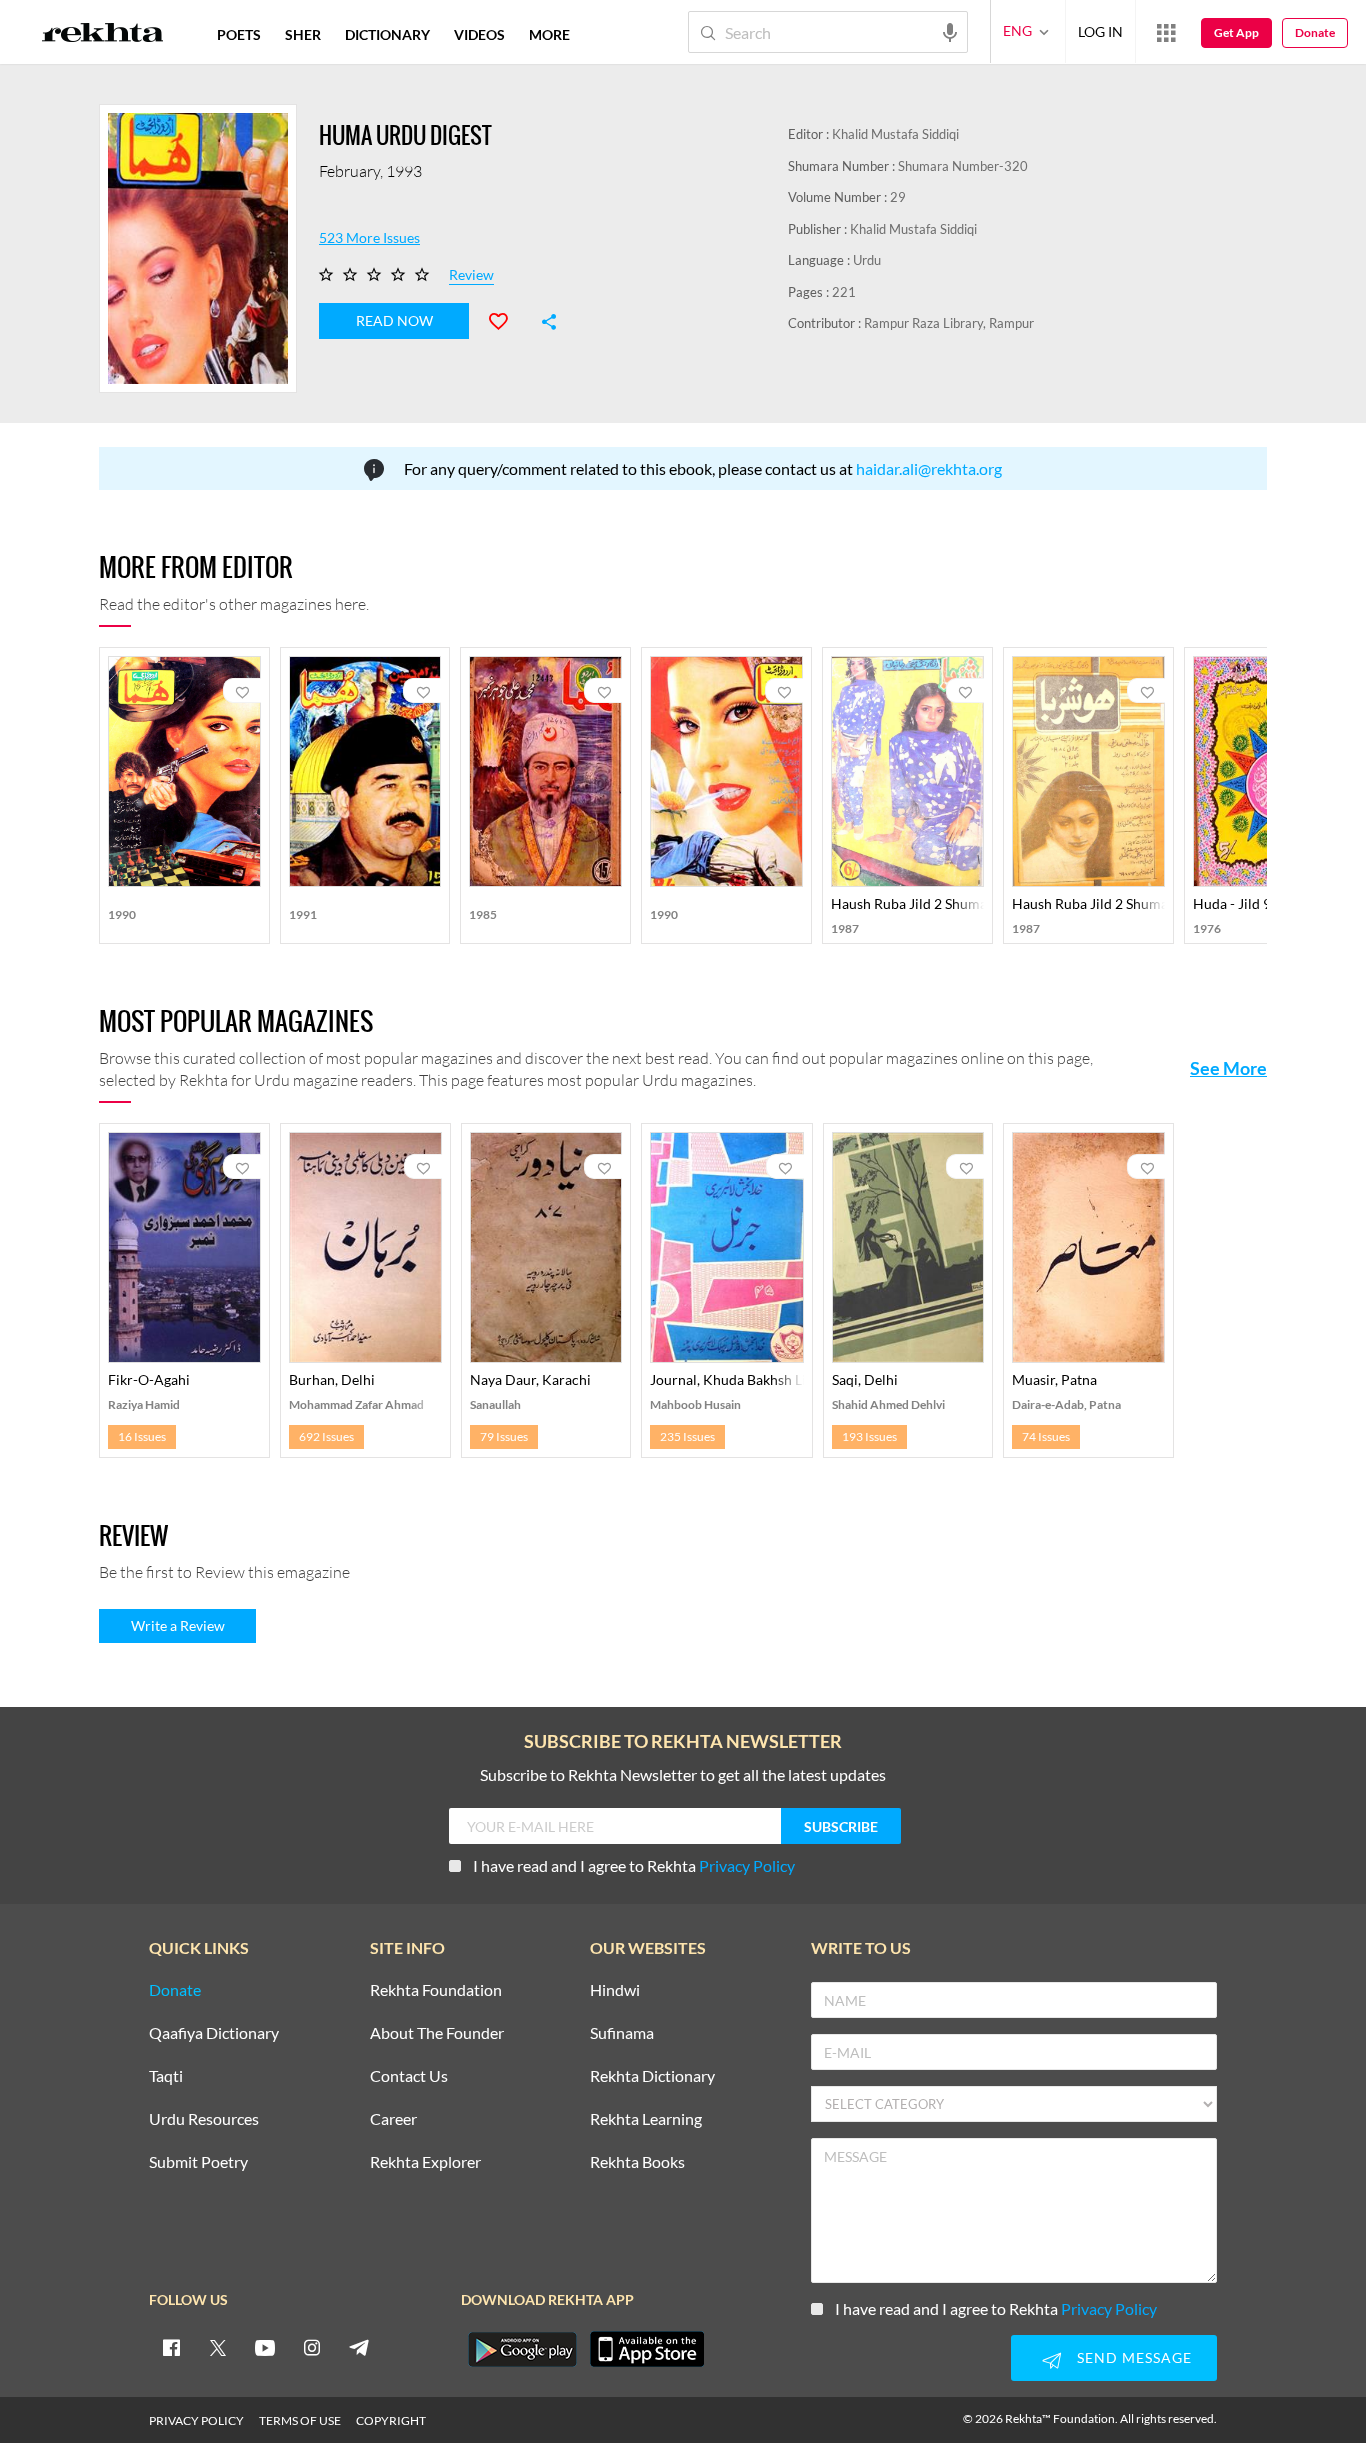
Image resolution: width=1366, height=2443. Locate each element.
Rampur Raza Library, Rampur (949, 323)
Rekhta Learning (646, 2119)
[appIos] (647, 2349)
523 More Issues (369, 238)
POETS (239, 34)
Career (393, 2119)
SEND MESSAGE (1134, 2357)
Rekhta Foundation (436, 1990)
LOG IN (1100, 31)
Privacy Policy (747, 1865)
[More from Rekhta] (1166, 32)
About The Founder (437, 2033)
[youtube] (265, 2347)
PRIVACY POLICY (196, 2420)
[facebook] (171, 2347)
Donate (1315, 32)
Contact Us (409, 2076)
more (549, 34)
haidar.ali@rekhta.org (929, 468)
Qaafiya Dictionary (214, 2033)
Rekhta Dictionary (652, 2076)
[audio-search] (950, 31)
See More (1228, 1068)
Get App (1236, 32)
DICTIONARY (387, 34)
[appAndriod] (522, 2349)
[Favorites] (507, 319)
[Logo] (103, 35)
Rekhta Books (637, 2162)
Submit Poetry (198, 2162)
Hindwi (615, 1990)
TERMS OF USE (300, 2420)
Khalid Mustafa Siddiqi (895, 134)
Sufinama (622, 2033)
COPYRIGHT (391, 2420)
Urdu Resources (204, 2119)
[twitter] (218, 2347)
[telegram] (359, 2347)
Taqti (166, 2076)
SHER (303, 34)
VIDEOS (479, 34)
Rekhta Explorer (425, 2162)
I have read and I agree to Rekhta (634, 1865)
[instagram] (312, 2347)
